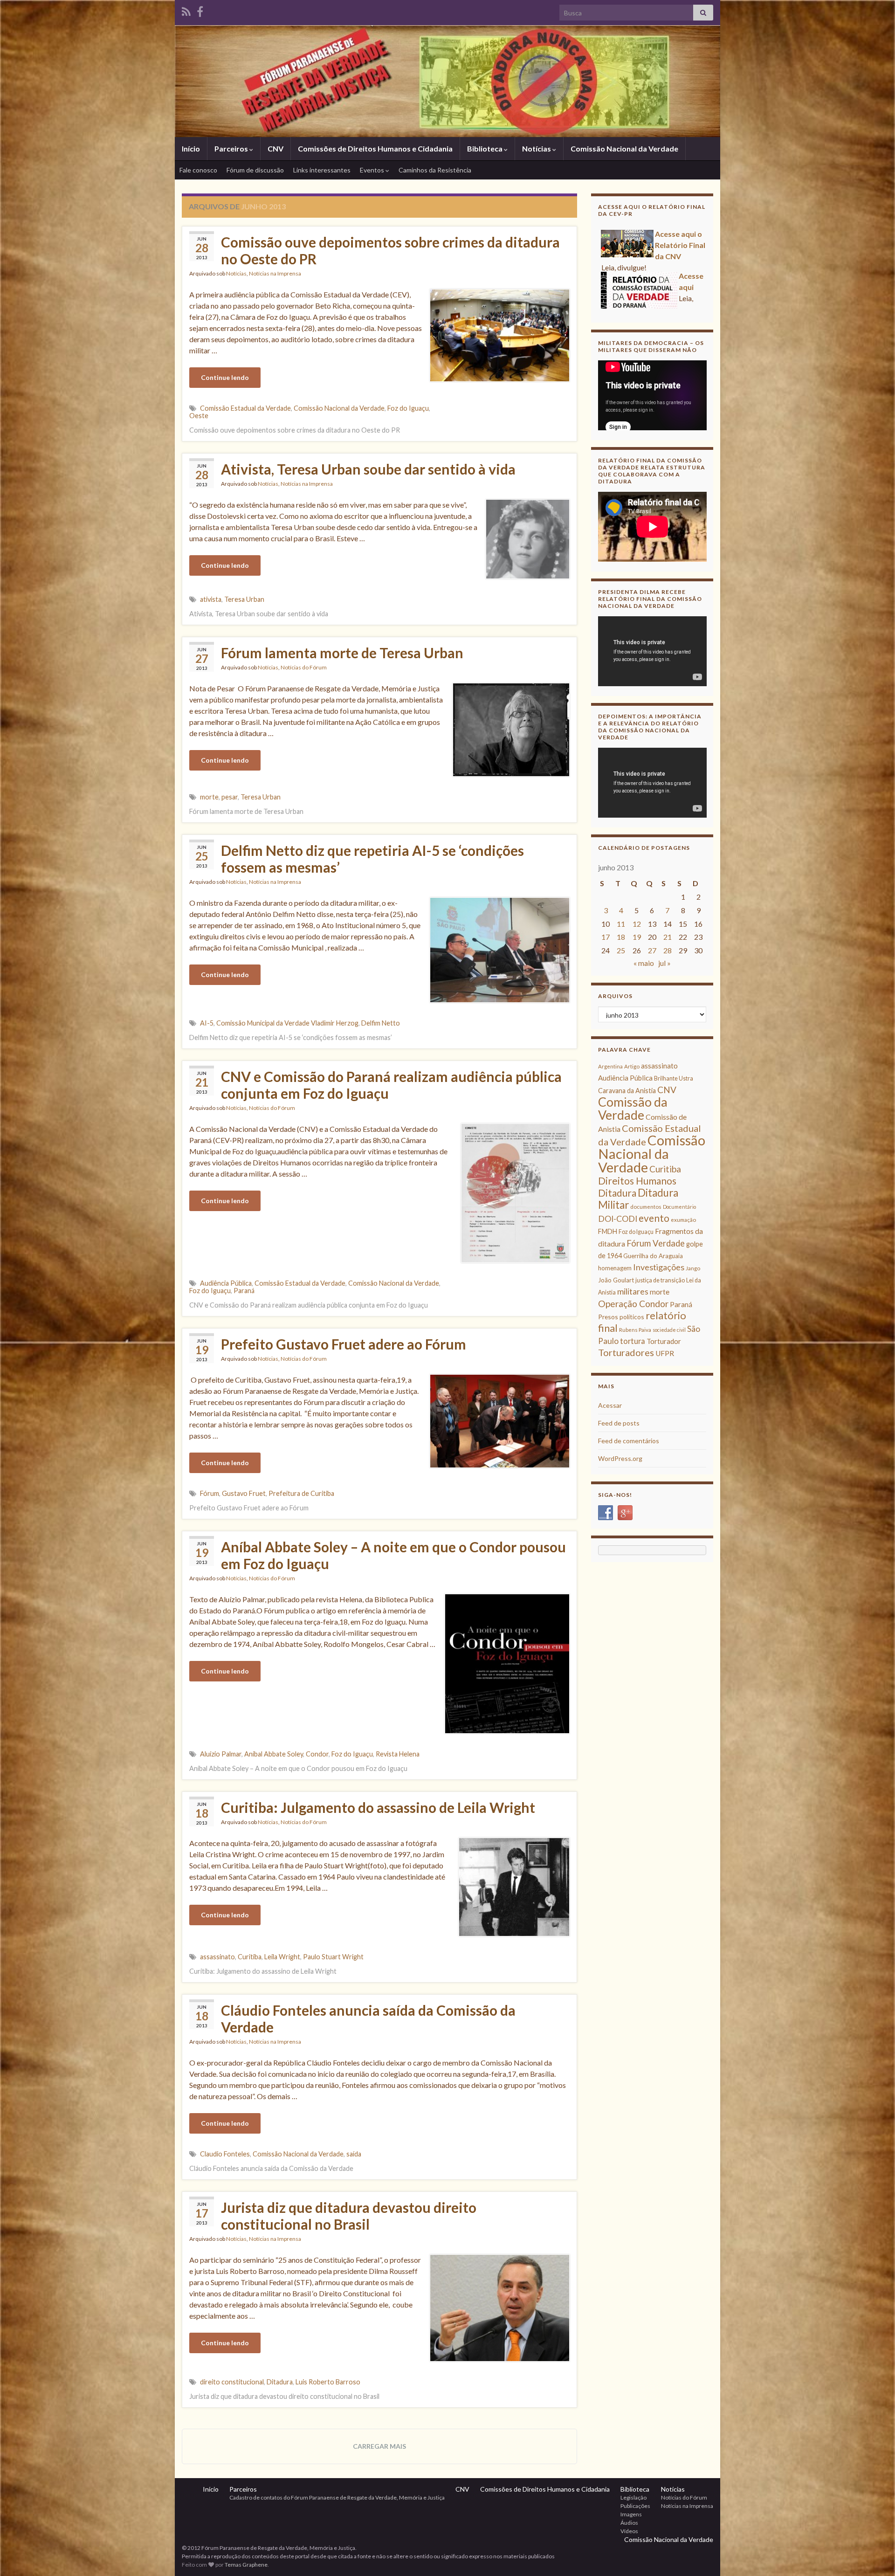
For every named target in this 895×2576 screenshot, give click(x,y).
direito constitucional (232, 2382)
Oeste (199, 416)
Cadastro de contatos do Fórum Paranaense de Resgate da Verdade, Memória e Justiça (337, 2497)
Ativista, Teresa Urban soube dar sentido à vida (368, 469)
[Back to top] (874, 2555)
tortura (633, 1341)
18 (621, 937)
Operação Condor (633, 1304)
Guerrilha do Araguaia (653, 1256)
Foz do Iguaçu (408, 408)
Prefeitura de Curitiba (301, 1493)
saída (354, 2154)
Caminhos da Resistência (435, 170)
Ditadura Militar (638, 1199)
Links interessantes (322, 170)
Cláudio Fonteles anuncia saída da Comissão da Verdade (368, 2018)
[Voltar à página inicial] (447, 81)
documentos (646, 1207)
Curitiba (250, 1957)
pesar (230, 797)
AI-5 (207, 1023)
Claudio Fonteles (225, 2154)
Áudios (629, 2523)
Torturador (664, 1341)
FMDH (608, 1231)
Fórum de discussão (255, 170)
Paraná (244, 1291)
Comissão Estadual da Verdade (245, 408)
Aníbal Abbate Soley (274, 1754)
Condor (317, 1754)
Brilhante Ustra (674, 1078)
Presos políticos (621, 1317)
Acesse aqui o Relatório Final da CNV (680, 287)
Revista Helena (398, 1754)
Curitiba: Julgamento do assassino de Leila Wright (378, 1807)
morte (209, 797)
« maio (644, 963)
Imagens (631, 2514)
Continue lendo (225, 377)
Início (191, 148)
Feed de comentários (629, 1441)
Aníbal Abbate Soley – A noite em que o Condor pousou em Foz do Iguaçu (393, 1555)
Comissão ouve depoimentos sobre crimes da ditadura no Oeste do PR (390, 250)
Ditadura (280, 2382)
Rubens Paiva (635, 1330)
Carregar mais (379, 2446)
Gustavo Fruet (244, 1493)
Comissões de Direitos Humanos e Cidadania (375, 148)
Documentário (679, 1207)
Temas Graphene (246, 2565)
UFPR (665, 1353)
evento (654, 1218)
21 (668, 937)
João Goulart (616, 1280)
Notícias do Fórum (304, 667)
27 (652, 950)
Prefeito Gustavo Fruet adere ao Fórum (344, 1344)
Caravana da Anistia (627, 1091)
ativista (211, 599)
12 (637, 924)
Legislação (633, 2497)
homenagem (615, 1268)
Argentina (610, 1066)
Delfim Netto (381, 1023)
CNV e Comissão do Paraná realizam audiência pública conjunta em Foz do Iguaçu (391, 1085)
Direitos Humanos (637, 1181)
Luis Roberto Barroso (328, 2382)
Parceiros (232, 148)
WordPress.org (620, 1458)
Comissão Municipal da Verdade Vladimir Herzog (287, 1023)
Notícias (537, 148)
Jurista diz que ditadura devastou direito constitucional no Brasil (349, 2216)
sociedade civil (669, 1330)
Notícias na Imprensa (275, 273)
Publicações (635, 2506)
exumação (683, 1220)
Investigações (659, 1267)
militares (633, 1291)
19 (637, 937)
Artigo (632, 1066)
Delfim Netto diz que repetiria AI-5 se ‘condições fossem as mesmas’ (372, 859)
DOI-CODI (618, 1219)
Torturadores (626, 1352)
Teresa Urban (244, 599)
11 (621, 924)
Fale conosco (198, 170)
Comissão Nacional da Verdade (624, 148)
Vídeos (629, 2531)
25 (621, 950)
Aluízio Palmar (221, 1754)
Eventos (373, 170)
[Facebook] (200, 10)
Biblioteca (485, 148)
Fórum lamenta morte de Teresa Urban (342, 653)
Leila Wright (282, 1957)
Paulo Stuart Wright (333, 1957)
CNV (275, 148)
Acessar (610, 1405)
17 (606, 937)
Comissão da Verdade (633, 1108)
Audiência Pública (226, 1283)
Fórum (210, 1493)
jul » (664, 963)
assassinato (217, 1957)
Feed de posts (619, 1423)
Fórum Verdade (656, 1243)
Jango (693, 1268)
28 (668, 950)
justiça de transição (660, 1280)
